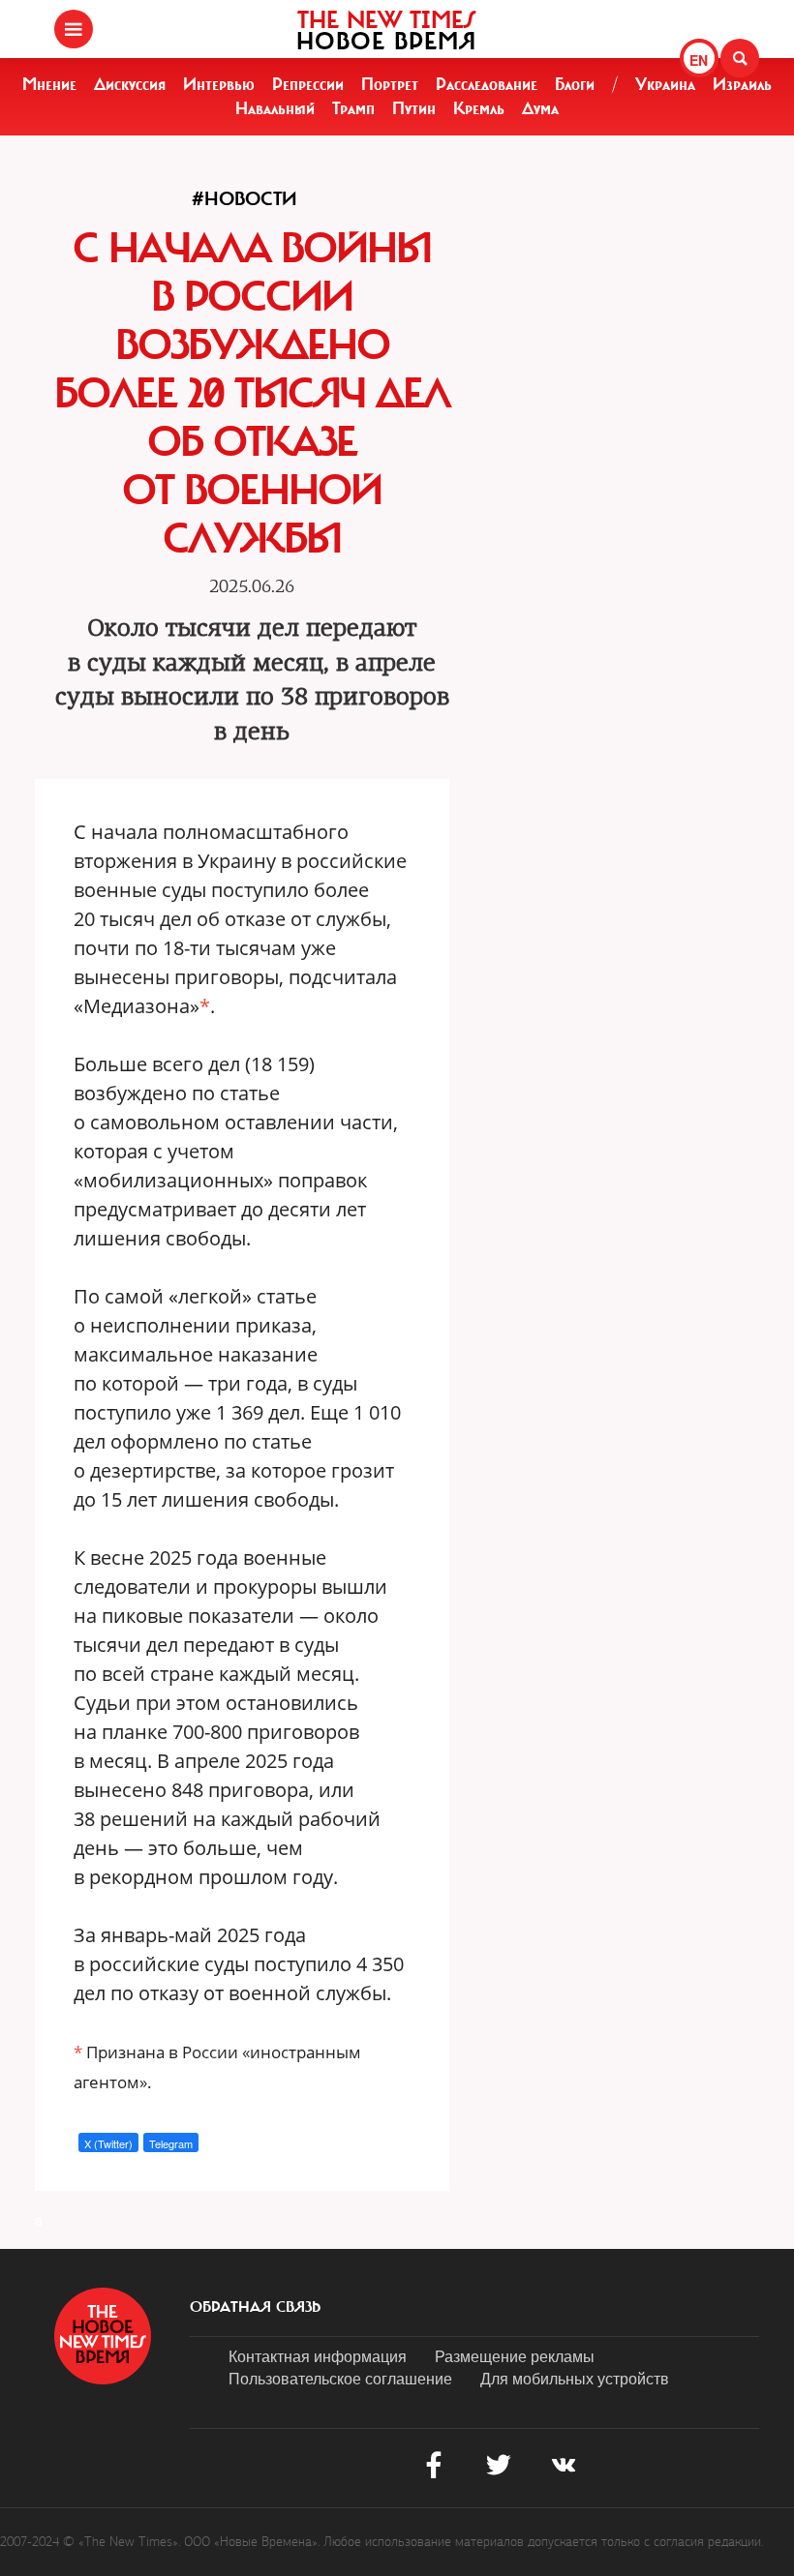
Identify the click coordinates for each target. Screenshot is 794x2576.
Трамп (353, 108)
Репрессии (308, 84)
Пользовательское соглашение (340, 2378)
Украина (665, 84)
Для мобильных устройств (575, 2378)
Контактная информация (318, 2356)
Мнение (49, 84)
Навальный (275, 108)
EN (699, 60)
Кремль (479, 108)
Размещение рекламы (515, 2356)
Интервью (219, 84)
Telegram (171, 2143)
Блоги (575, 84)
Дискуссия (130, 84)
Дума (540, 108)
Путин (414, 108)
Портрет (390, 84)
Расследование (487, 84)
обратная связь (255, 2307)
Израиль (742, 84)
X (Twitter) (108, 2143)
